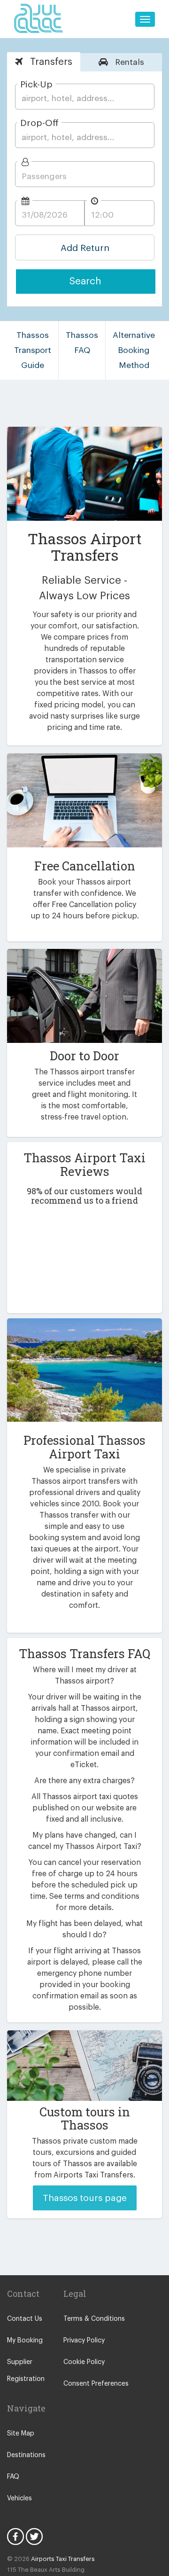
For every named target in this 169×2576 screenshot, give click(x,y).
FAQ (13, 2477)
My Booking (25, 2341)
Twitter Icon (34, 2537)
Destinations (26, 2455)
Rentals (128, 62)
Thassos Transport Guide (33, 350)
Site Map (21, 2434)
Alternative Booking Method (134, 350)
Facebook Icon (15, 2537)
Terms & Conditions (94, 2319)
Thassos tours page (85, 2198)
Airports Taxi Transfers (63, 2559)
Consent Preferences (96, 2384)
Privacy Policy (84, 2341)
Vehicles (19, 2498)
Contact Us (25, 2319)
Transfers (50, 62)
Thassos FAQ (82, 343)
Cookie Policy (84, 2362)
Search (85, 281)
